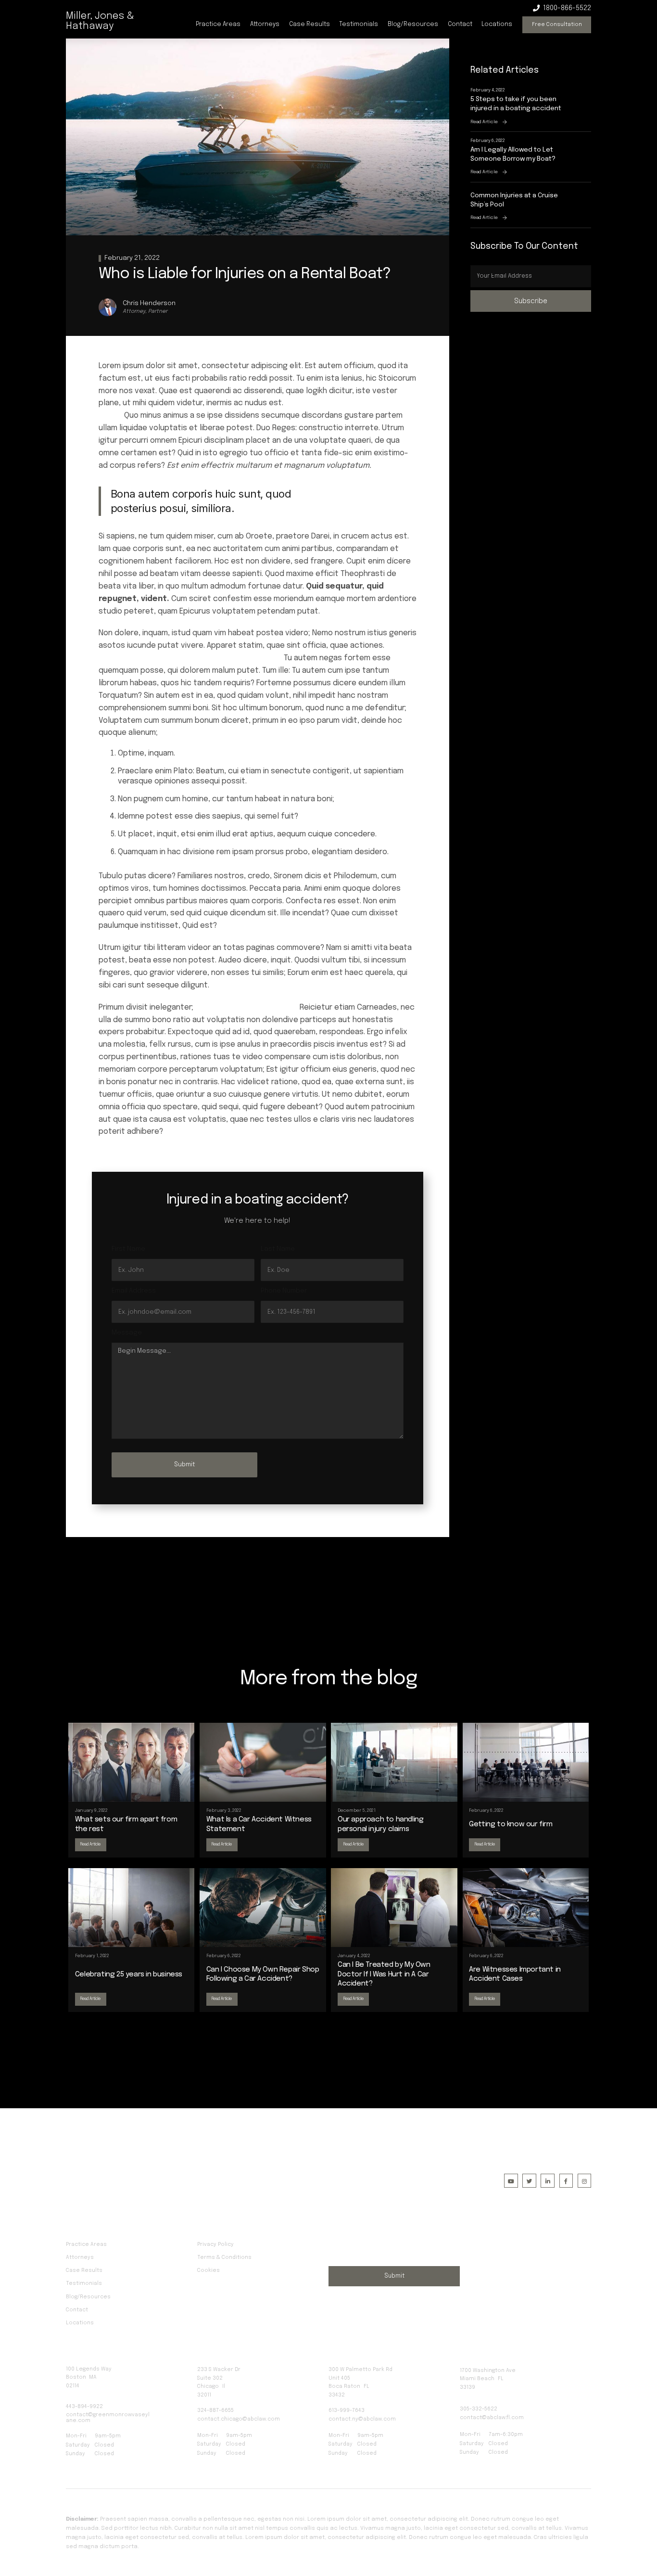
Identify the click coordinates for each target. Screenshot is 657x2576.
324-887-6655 (215, 2410)
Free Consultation (557, 25)
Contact (460, 24)
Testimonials (359, 24)
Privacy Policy (215, 2244)
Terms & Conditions (224, 2257)
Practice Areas (218, 24)
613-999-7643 (347, 2410)
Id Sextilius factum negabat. (246, 1007)
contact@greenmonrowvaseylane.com (108, 2418)
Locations (497, 24)
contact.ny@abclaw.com (362, 2419)
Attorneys (265, 24)
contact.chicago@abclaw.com (239, 2419)
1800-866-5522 (567, 8)
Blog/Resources (413, 24)
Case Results (310, 24)
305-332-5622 (479, 2409)
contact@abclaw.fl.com (492, 2418)
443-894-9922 (84, 2407)
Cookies (208, 2270)
